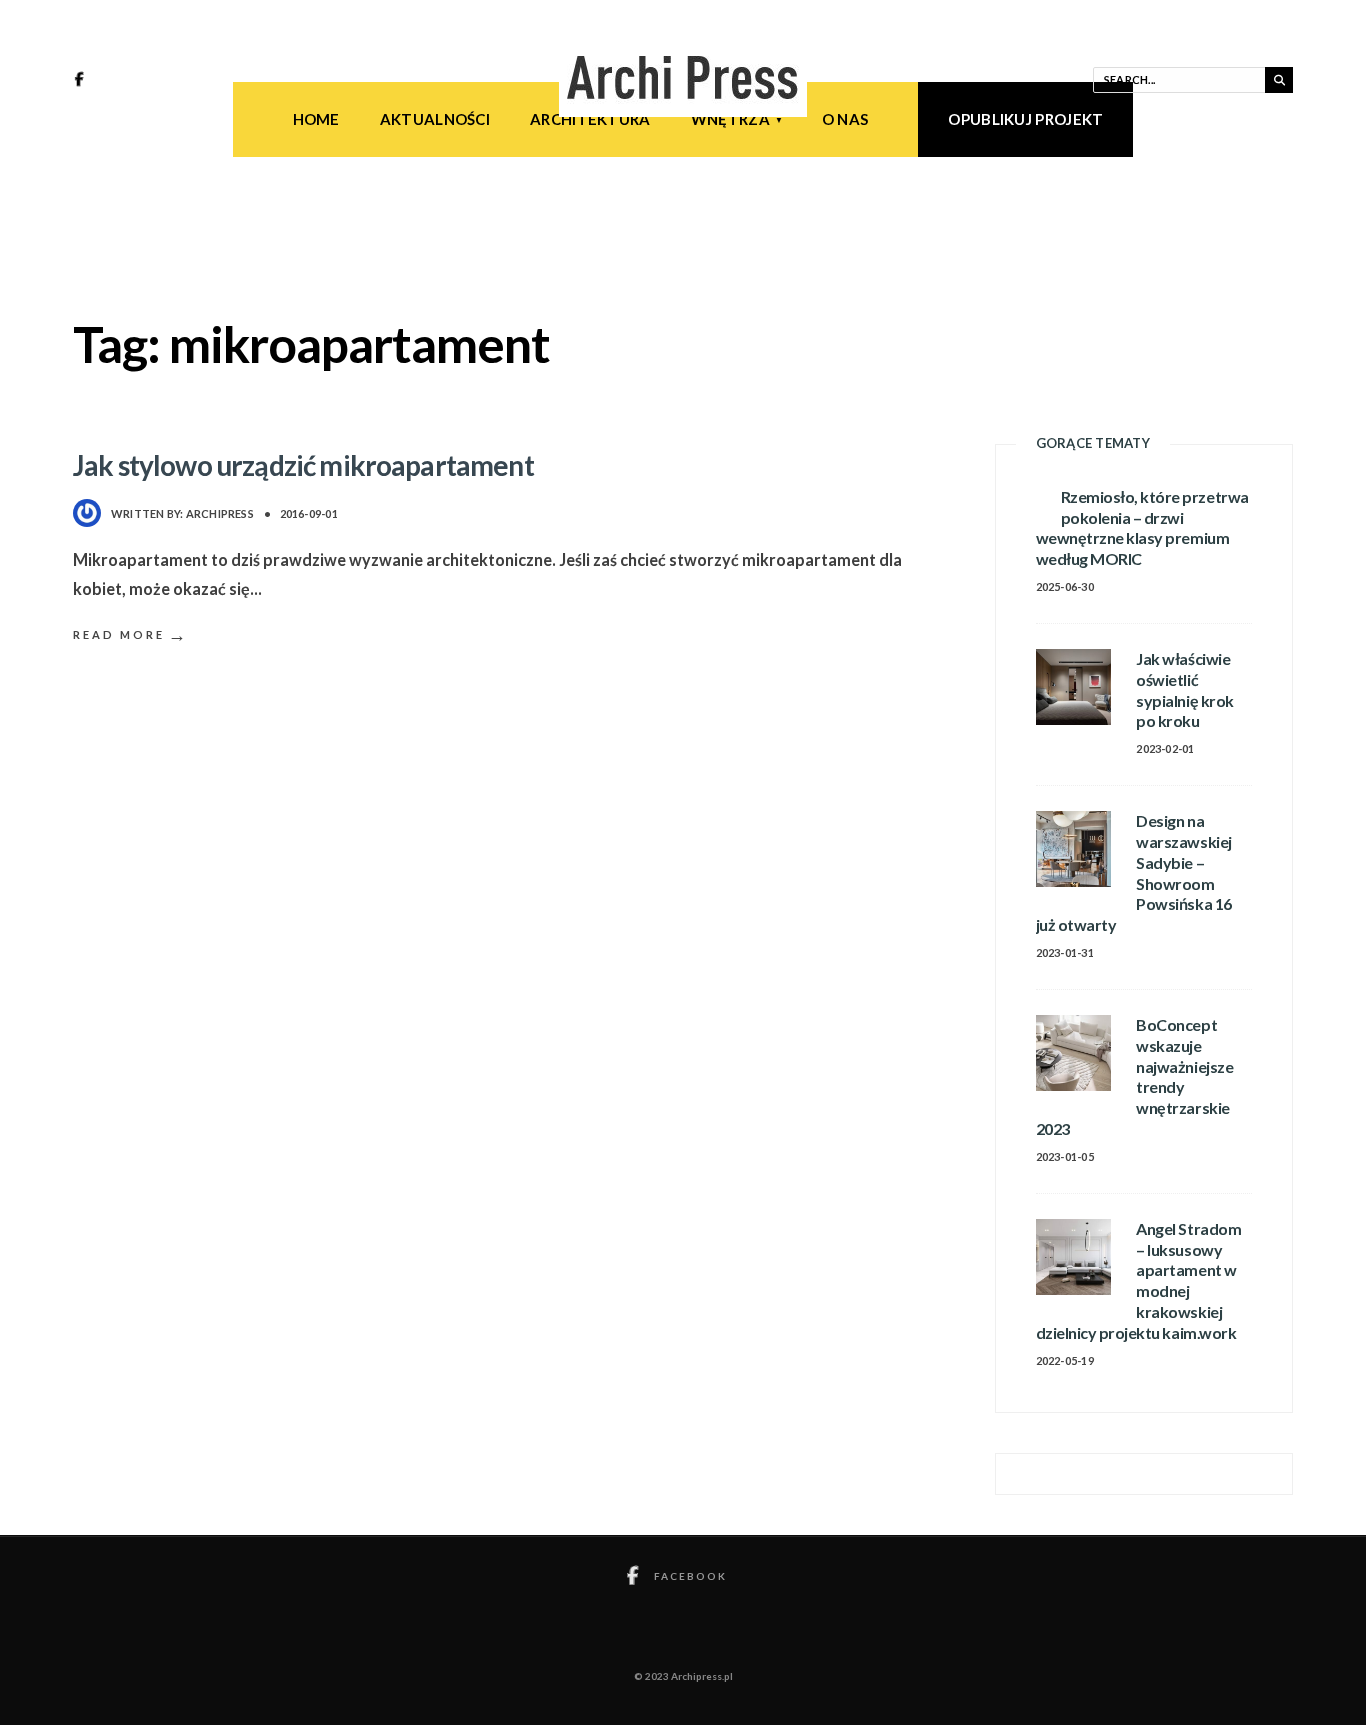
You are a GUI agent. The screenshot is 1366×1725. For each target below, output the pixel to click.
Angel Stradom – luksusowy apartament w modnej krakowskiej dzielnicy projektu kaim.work (1139, 1280)
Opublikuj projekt (1025, 119)
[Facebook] (82, 81)
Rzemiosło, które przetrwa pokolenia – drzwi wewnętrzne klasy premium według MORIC (1142, 527)
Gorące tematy (1093, 443)
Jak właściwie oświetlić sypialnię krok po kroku (1184, 689)
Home (316, 119)
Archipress (220, 513)
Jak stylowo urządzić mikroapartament (303, 465)
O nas (845, 119)
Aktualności (435, 119)
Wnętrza (730, 119)
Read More (131, 634)
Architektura (590, 119)
